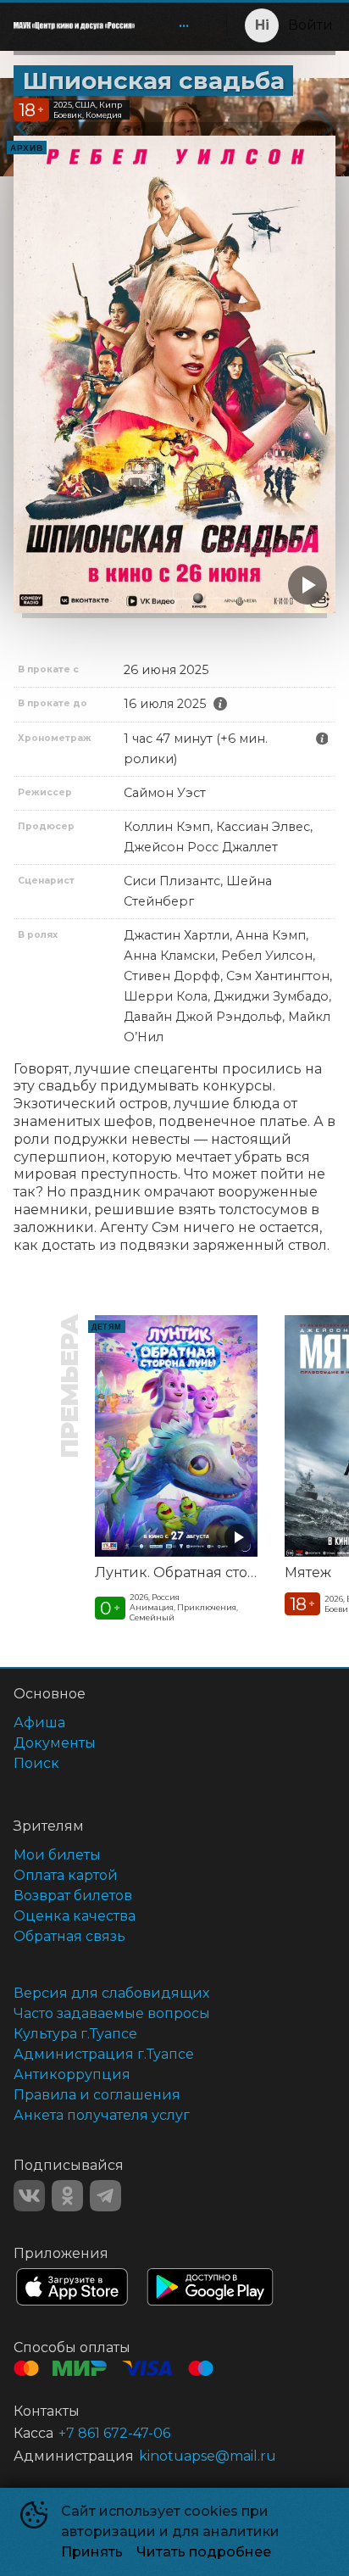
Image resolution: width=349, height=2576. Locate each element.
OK (67, 2196)
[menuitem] (184, 25)
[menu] (174, 25)
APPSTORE (72, 2287)
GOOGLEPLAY (210, 2287)
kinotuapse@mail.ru (208, 2456)
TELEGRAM (105, 2196)
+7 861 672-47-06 (114, 2433)
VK (29, 2196)
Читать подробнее (204, 2552)
